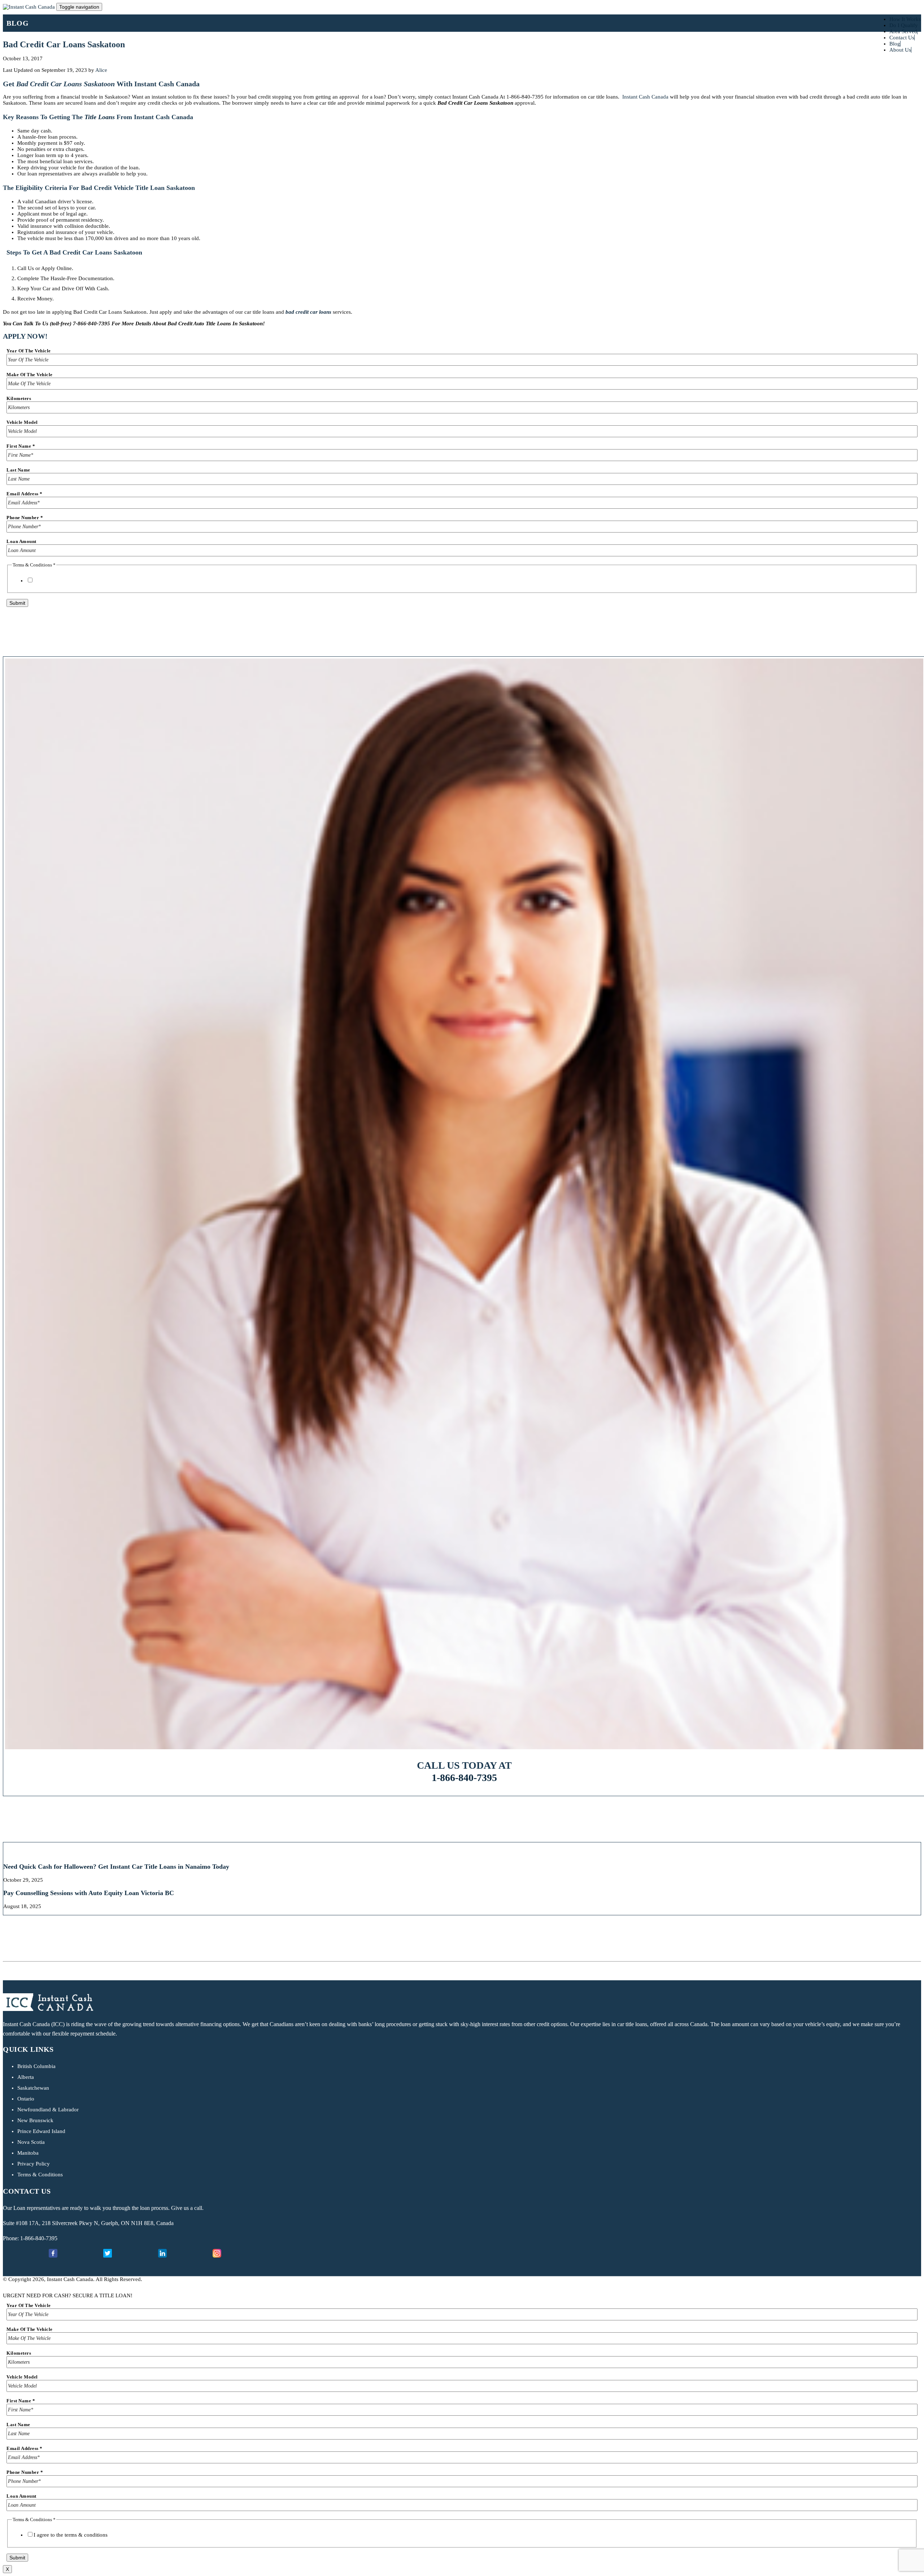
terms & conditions (86, 581)
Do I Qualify (904, 25)
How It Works (905, 19)
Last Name (18, 470)
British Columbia (36, 2066)
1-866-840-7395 (464, 1778)
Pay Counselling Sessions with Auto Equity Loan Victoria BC (89, 1893)
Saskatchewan (33, 2088)
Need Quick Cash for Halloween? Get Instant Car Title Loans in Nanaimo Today (116, 1867)
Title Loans (100, 117)
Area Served (903, 31)
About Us (900, 50)
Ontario (26, 2099)
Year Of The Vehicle (29, 351)
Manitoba (28, 2153)
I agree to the (71, 581)
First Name (21, 446)
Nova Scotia (31, 2142)
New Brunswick (35, 2120)
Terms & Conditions (40, 2175)
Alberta (26, 2077)
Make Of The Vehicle (30, 375)
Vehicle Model (22, 422)
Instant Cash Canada (645, 97)
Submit (17, 603)
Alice (101, 70)
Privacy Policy (34, 2164)
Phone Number (25, 518)
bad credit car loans (308, 312)
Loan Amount (21, 541)
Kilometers (19, 398)
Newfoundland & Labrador (48, 2110)
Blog (895, 44)
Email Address (25, 494)
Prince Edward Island (41, 2131)
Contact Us (902, 38)
